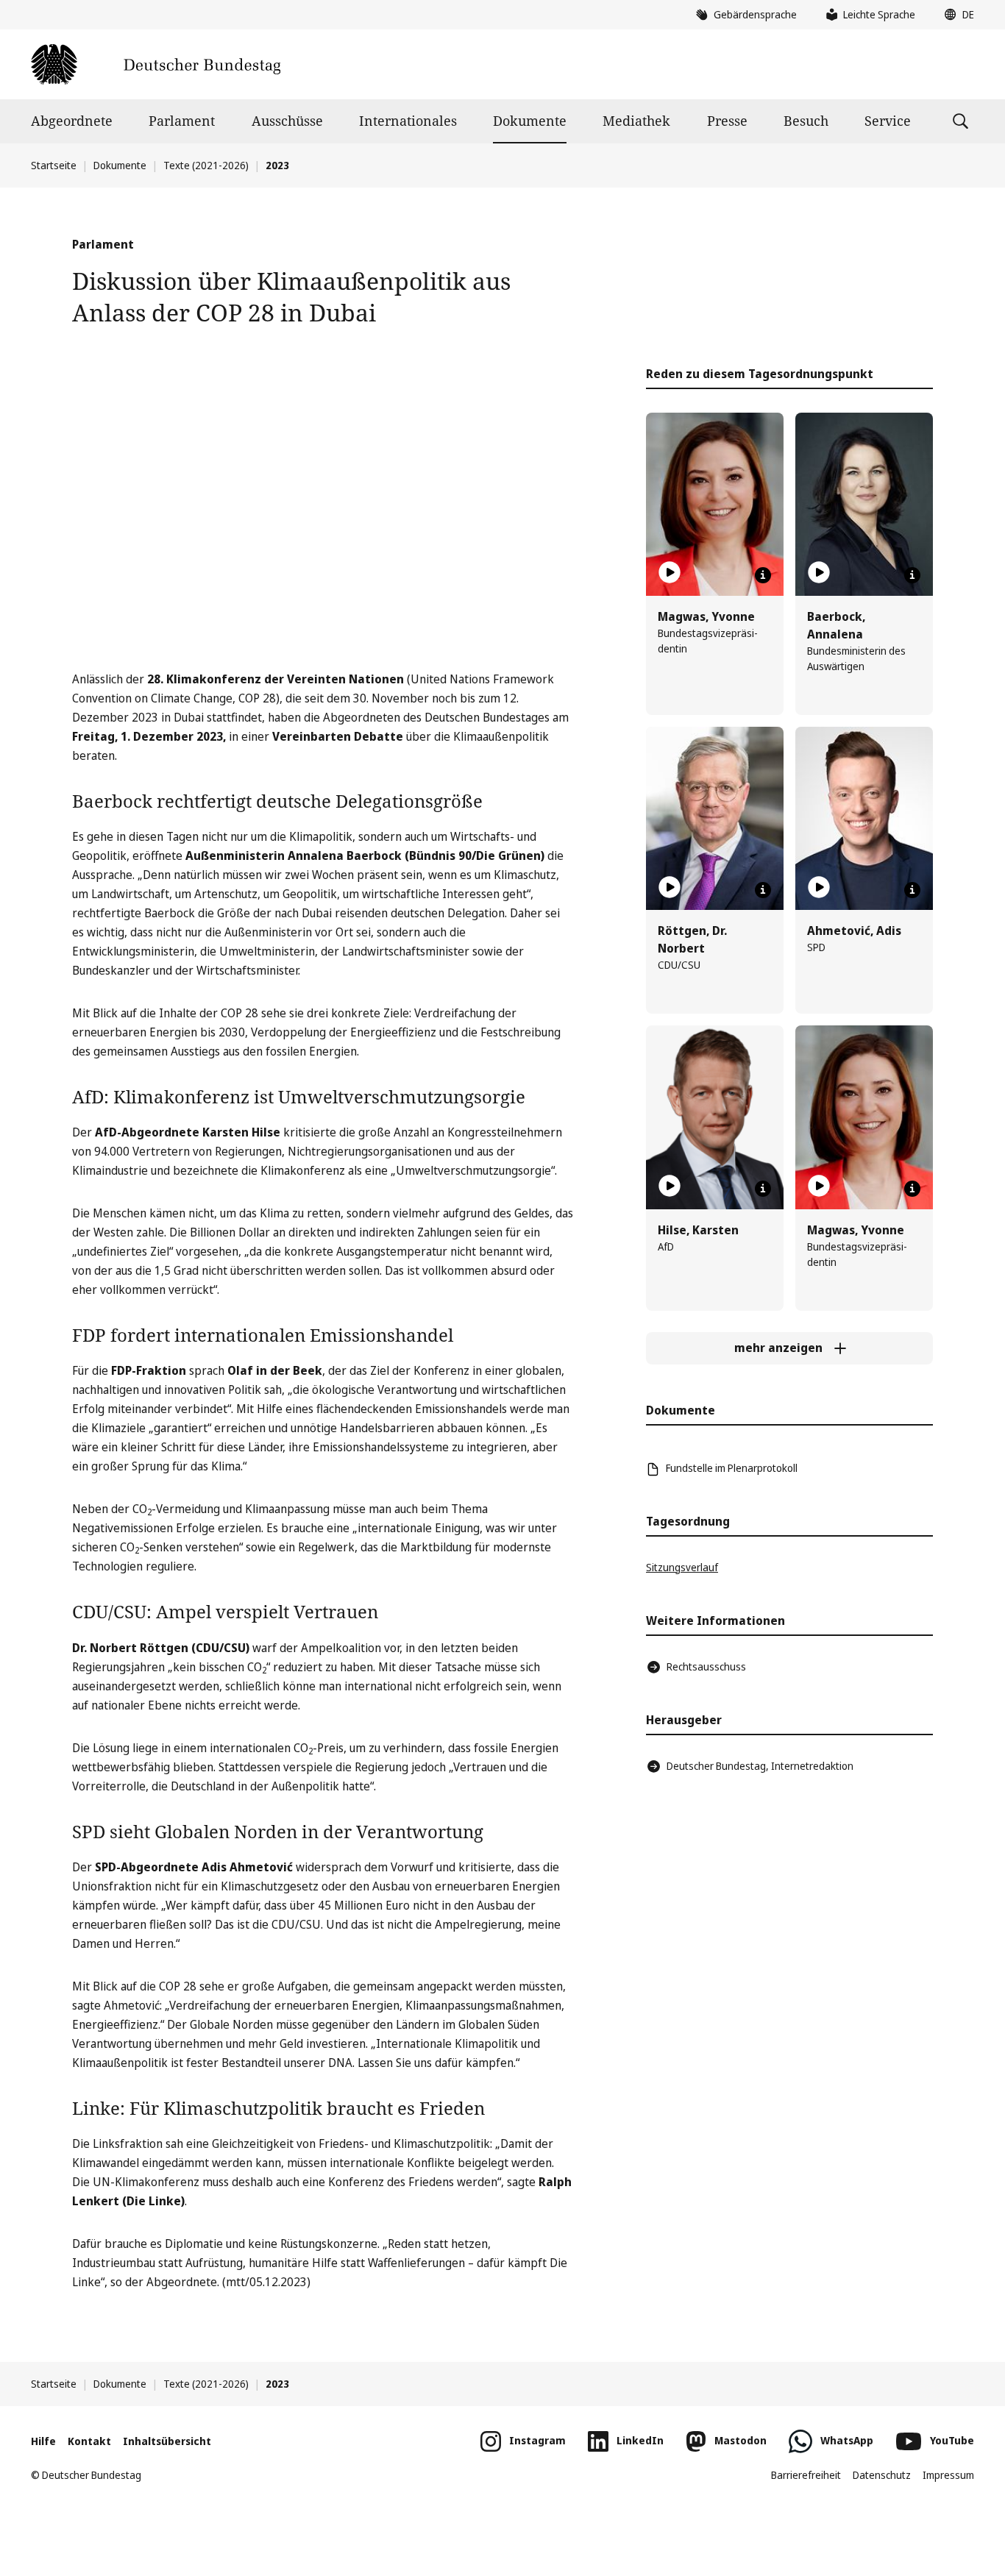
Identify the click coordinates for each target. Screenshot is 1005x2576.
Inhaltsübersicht (167, 2441)
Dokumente (530, 121)
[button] (956, 15)
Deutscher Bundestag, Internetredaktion (760, 1766)
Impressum (948, 2475)
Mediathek (636, 121)
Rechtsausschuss (706, 1666)
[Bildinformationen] (763, 575)
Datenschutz (882, 2475)
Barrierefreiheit (806, 2475)
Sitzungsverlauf (682, 1567)
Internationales (408, 121)
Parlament (182, 121)
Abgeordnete (72, 121)
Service (888, 121)
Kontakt (89, 2441)
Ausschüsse (287, 121)
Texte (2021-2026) (206, 165)
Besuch (806, 121)
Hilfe (43, 2441)
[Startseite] (156, 64)
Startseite (54, 165)
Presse (727, 121)
